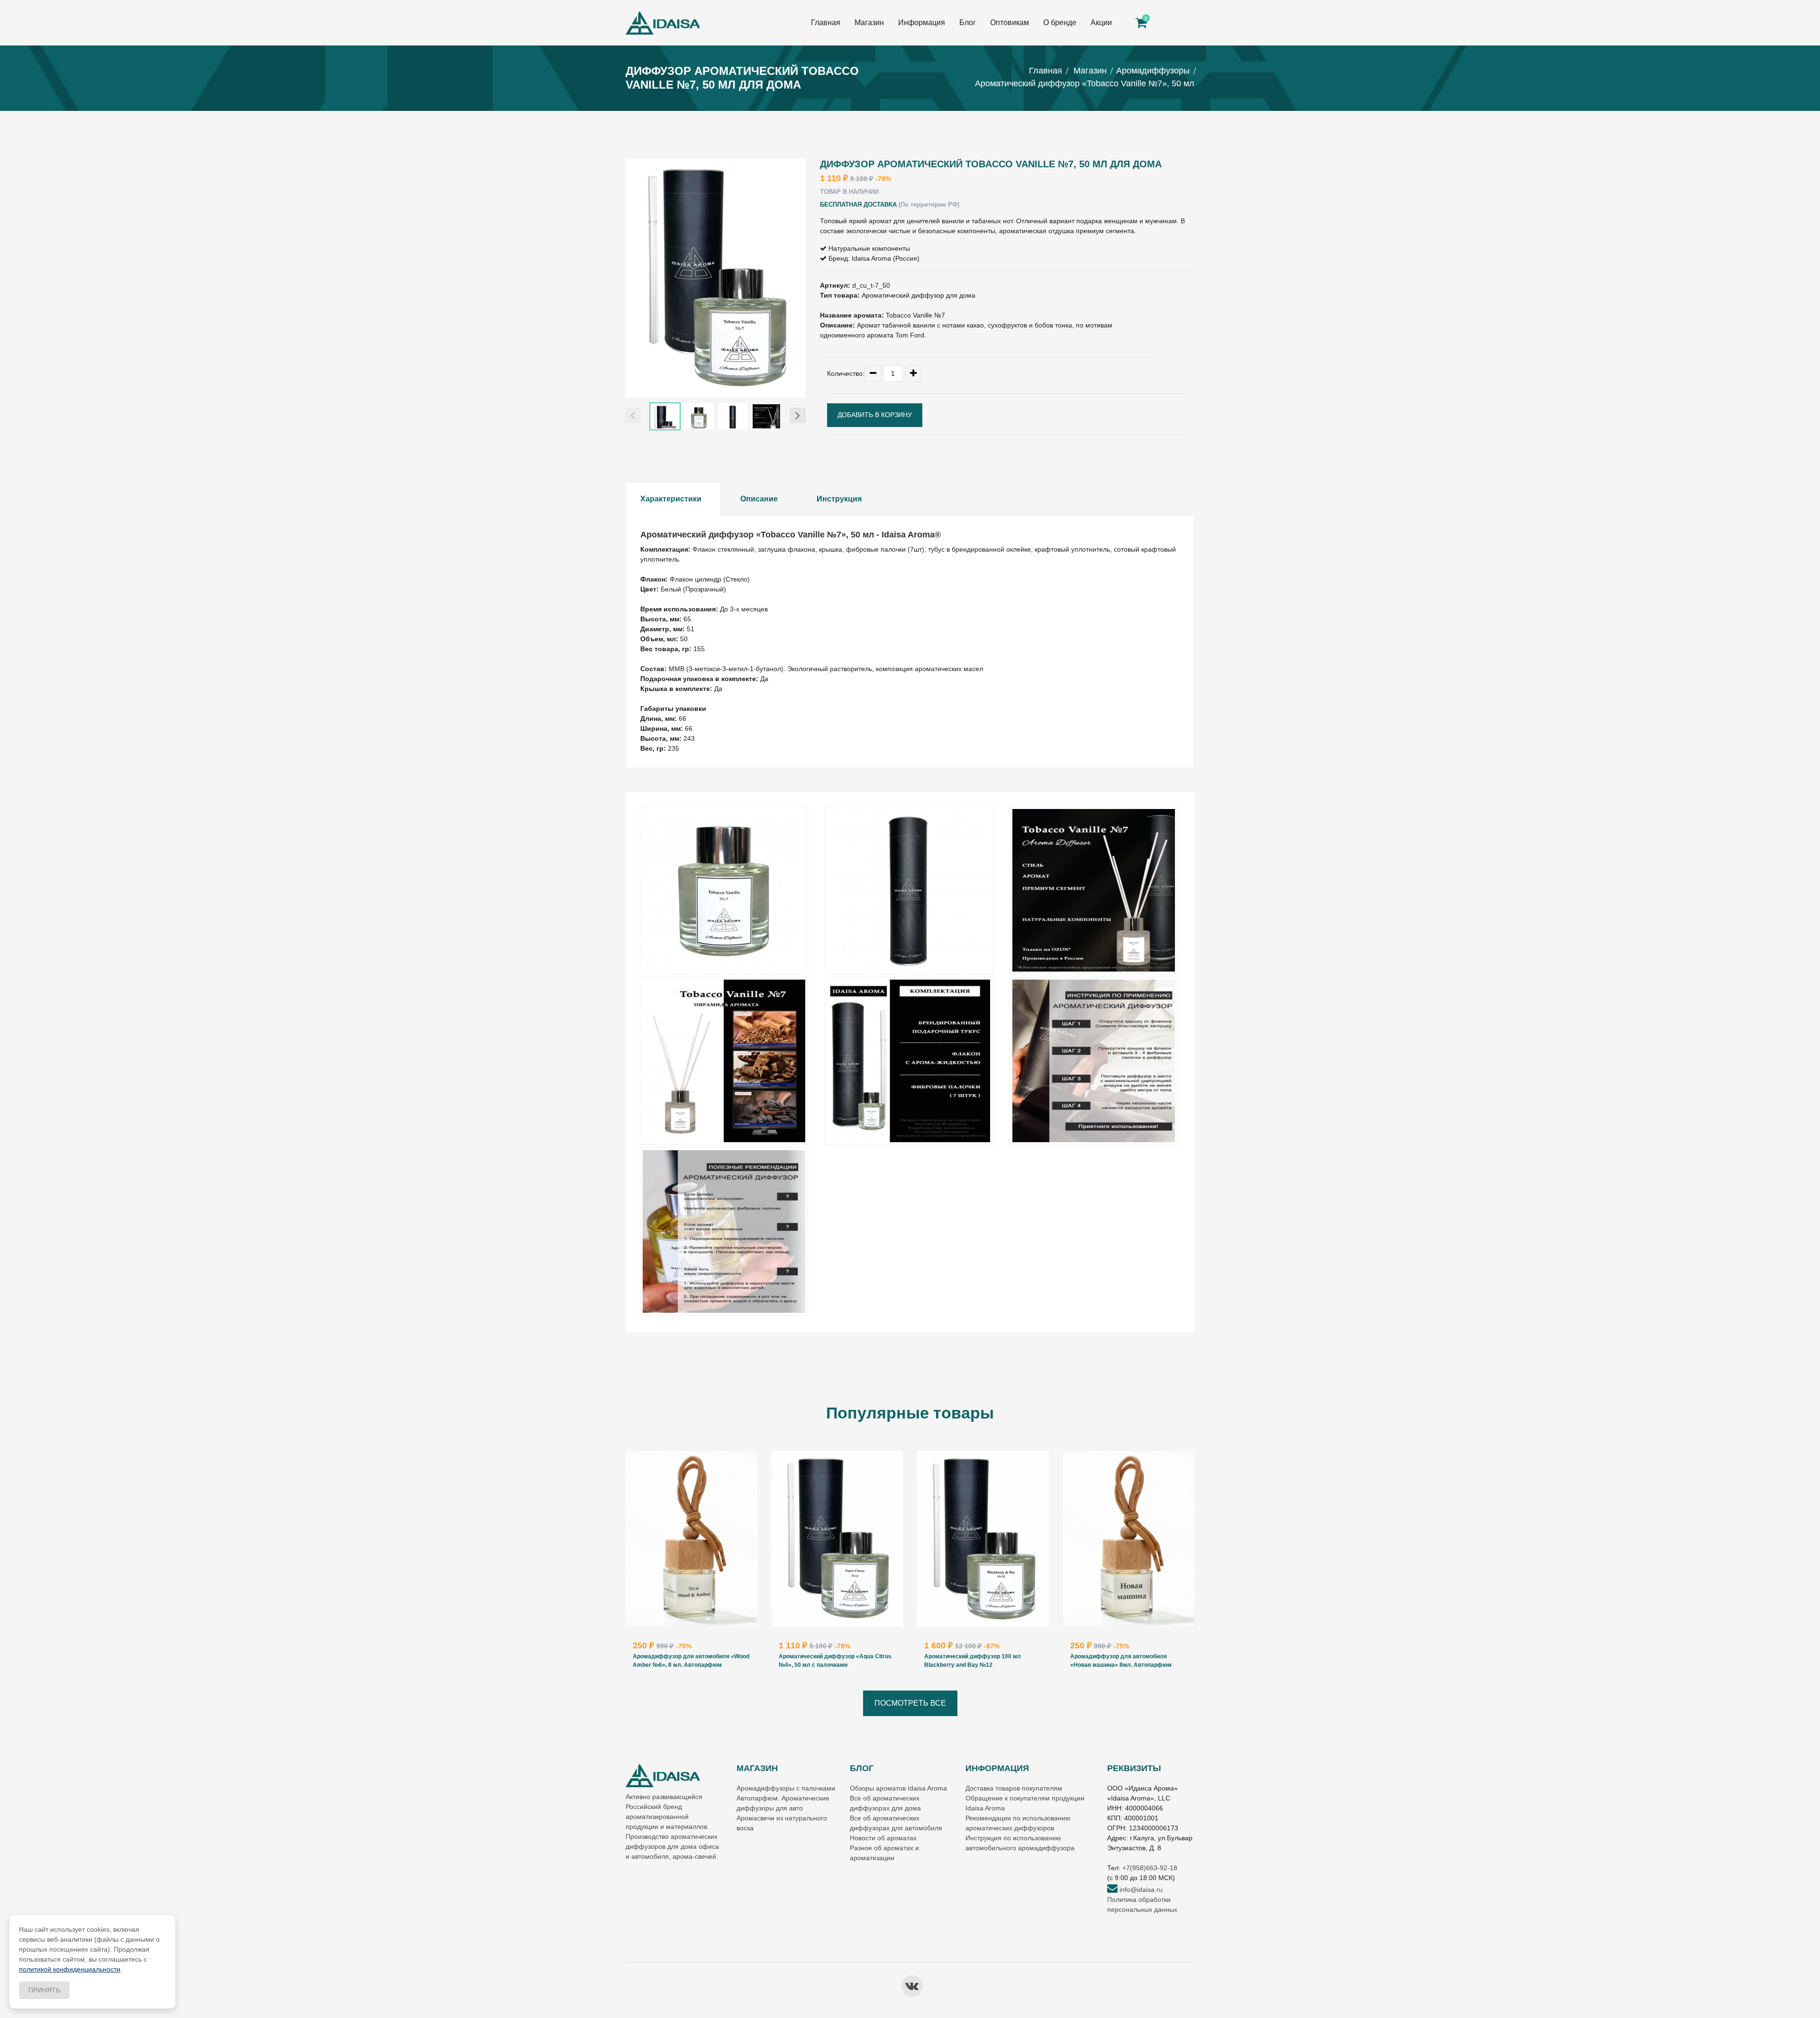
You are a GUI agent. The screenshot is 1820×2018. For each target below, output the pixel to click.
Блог (968, 23)
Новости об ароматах (883, 1838)
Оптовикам (1010, 23)
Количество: (846, 373)
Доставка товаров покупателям (1014, 1788)
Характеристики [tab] (671, 499)
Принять (44, 1990)
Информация (922, 23)
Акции (1101, 23)
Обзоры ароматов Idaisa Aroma (898, 1788)
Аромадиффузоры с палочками (786, 1788)
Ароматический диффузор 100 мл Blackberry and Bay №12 (973, 1661)
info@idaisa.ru (1140, 1890)
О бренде (1060, 23)
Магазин (869, 23)
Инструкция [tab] (839, 499)
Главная (826, 23)
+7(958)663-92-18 (1150, 1868)
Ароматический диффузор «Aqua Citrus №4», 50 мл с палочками (835, 1661)
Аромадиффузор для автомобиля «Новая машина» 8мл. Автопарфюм (1121, 1661)
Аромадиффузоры (1153, 71)
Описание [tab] (759, 499)
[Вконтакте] (912, 1986)
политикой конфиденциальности (70, 1969)
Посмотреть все (910, 1703)
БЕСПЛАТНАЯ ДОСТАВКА (858, 205)
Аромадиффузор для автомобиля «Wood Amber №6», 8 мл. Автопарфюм (691, 1661)
